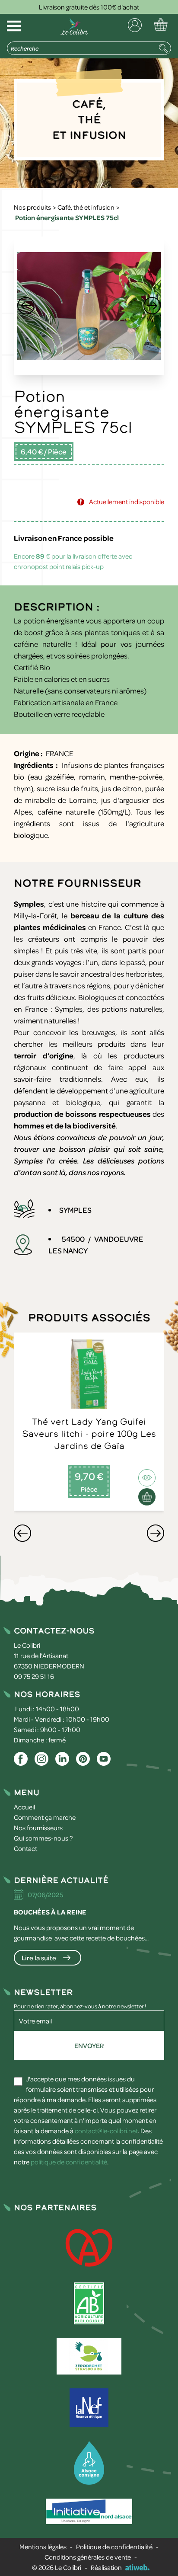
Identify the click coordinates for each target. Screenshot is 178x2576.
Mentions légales (43, 2547)
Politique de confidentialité (114, 2547)
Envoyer (89, 2045)
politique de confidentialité (69, 2162)
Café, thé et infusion (86, 207)
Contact (25, 1848)
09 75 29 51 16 (34, 1676)
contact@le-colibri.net (106, 2131)
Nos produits (32, 207)
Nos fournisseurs (38, 1828)
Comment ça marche (45, 1817)
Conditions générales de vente (88, 2557)
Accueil (24, 1807)
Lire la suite (39, 1958)
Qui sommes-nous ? (43, 1838)
